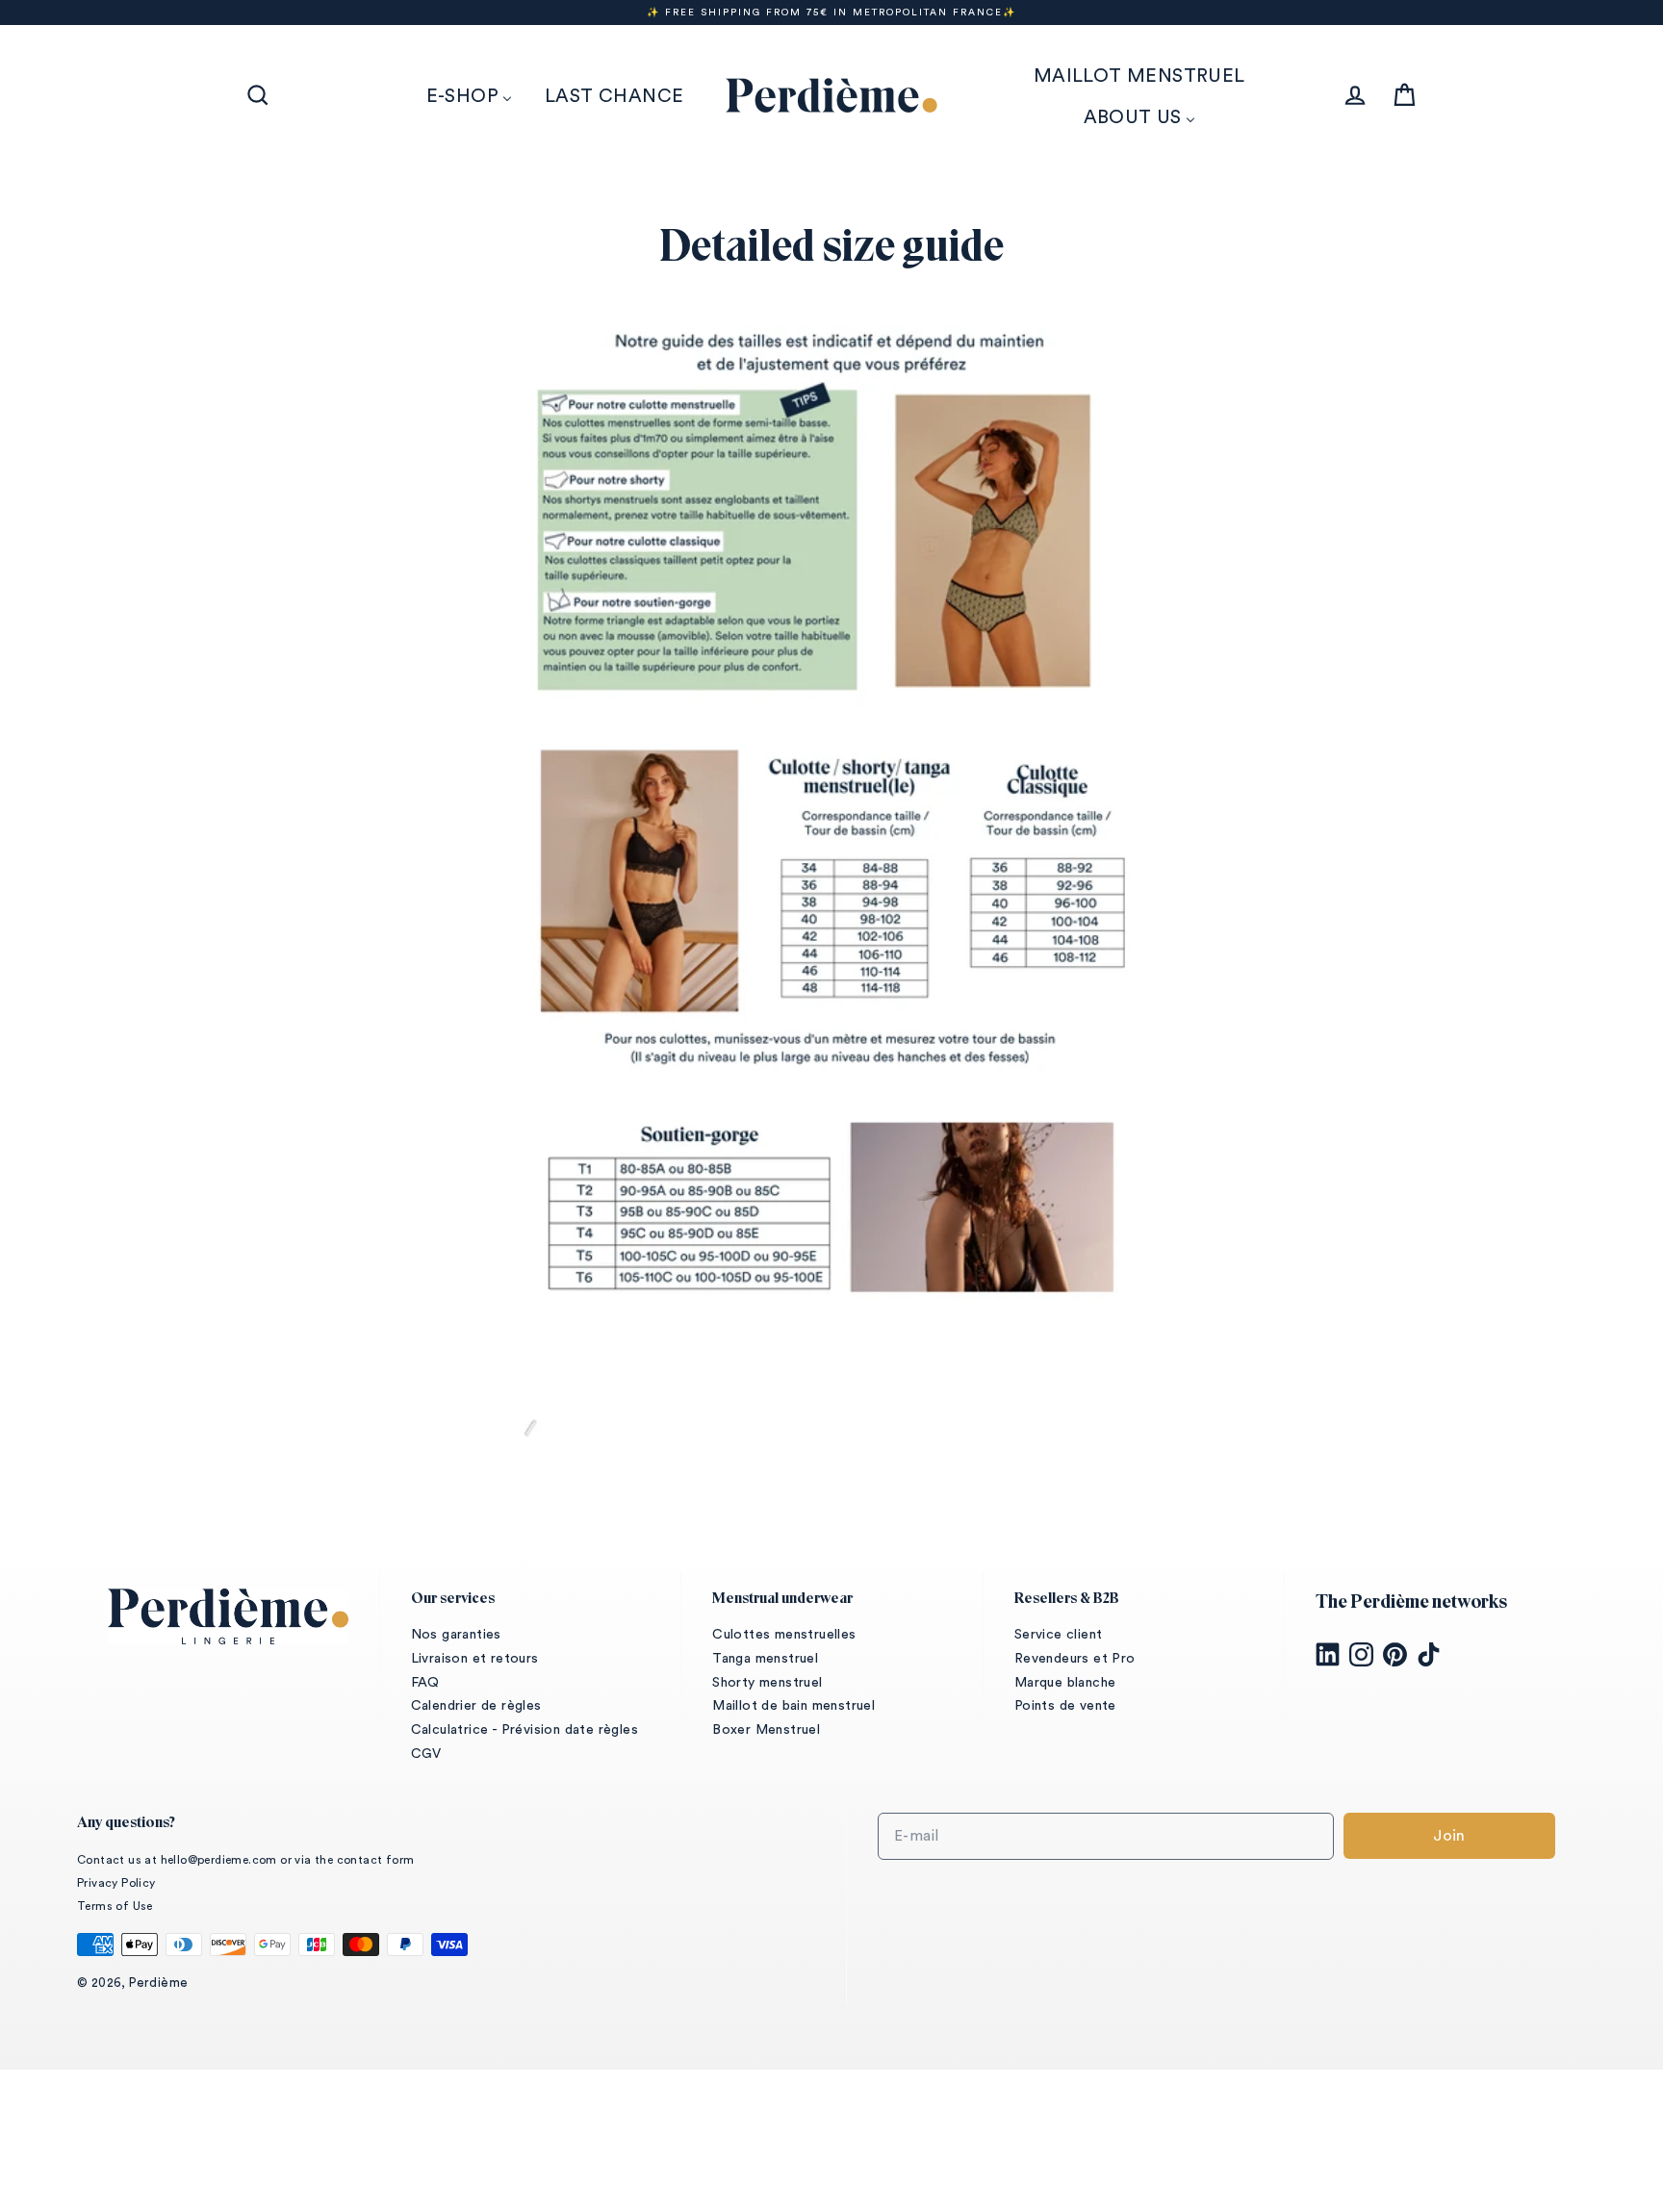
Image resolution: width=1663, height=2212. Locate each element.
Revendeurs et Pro (1075, 1659)
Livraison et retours (475, 1659)
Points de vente (1065, 1706)
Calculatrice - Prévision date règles (524, 1730)
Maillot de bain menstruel (793, 1706)
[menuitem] (469, 96)
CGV (426, 1754)
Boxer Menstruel (766, 1730)
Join (1449, 1836)
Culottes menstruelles (784, 1635)
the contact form (364, 1860)
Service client (1059, 1635)
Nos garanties (456, 1635)
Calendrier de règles (476, 1706)
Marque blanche (1065, 1683)
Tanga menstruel (765, 1659)
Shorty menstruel (767, 1683)
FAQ (425, 1683)
